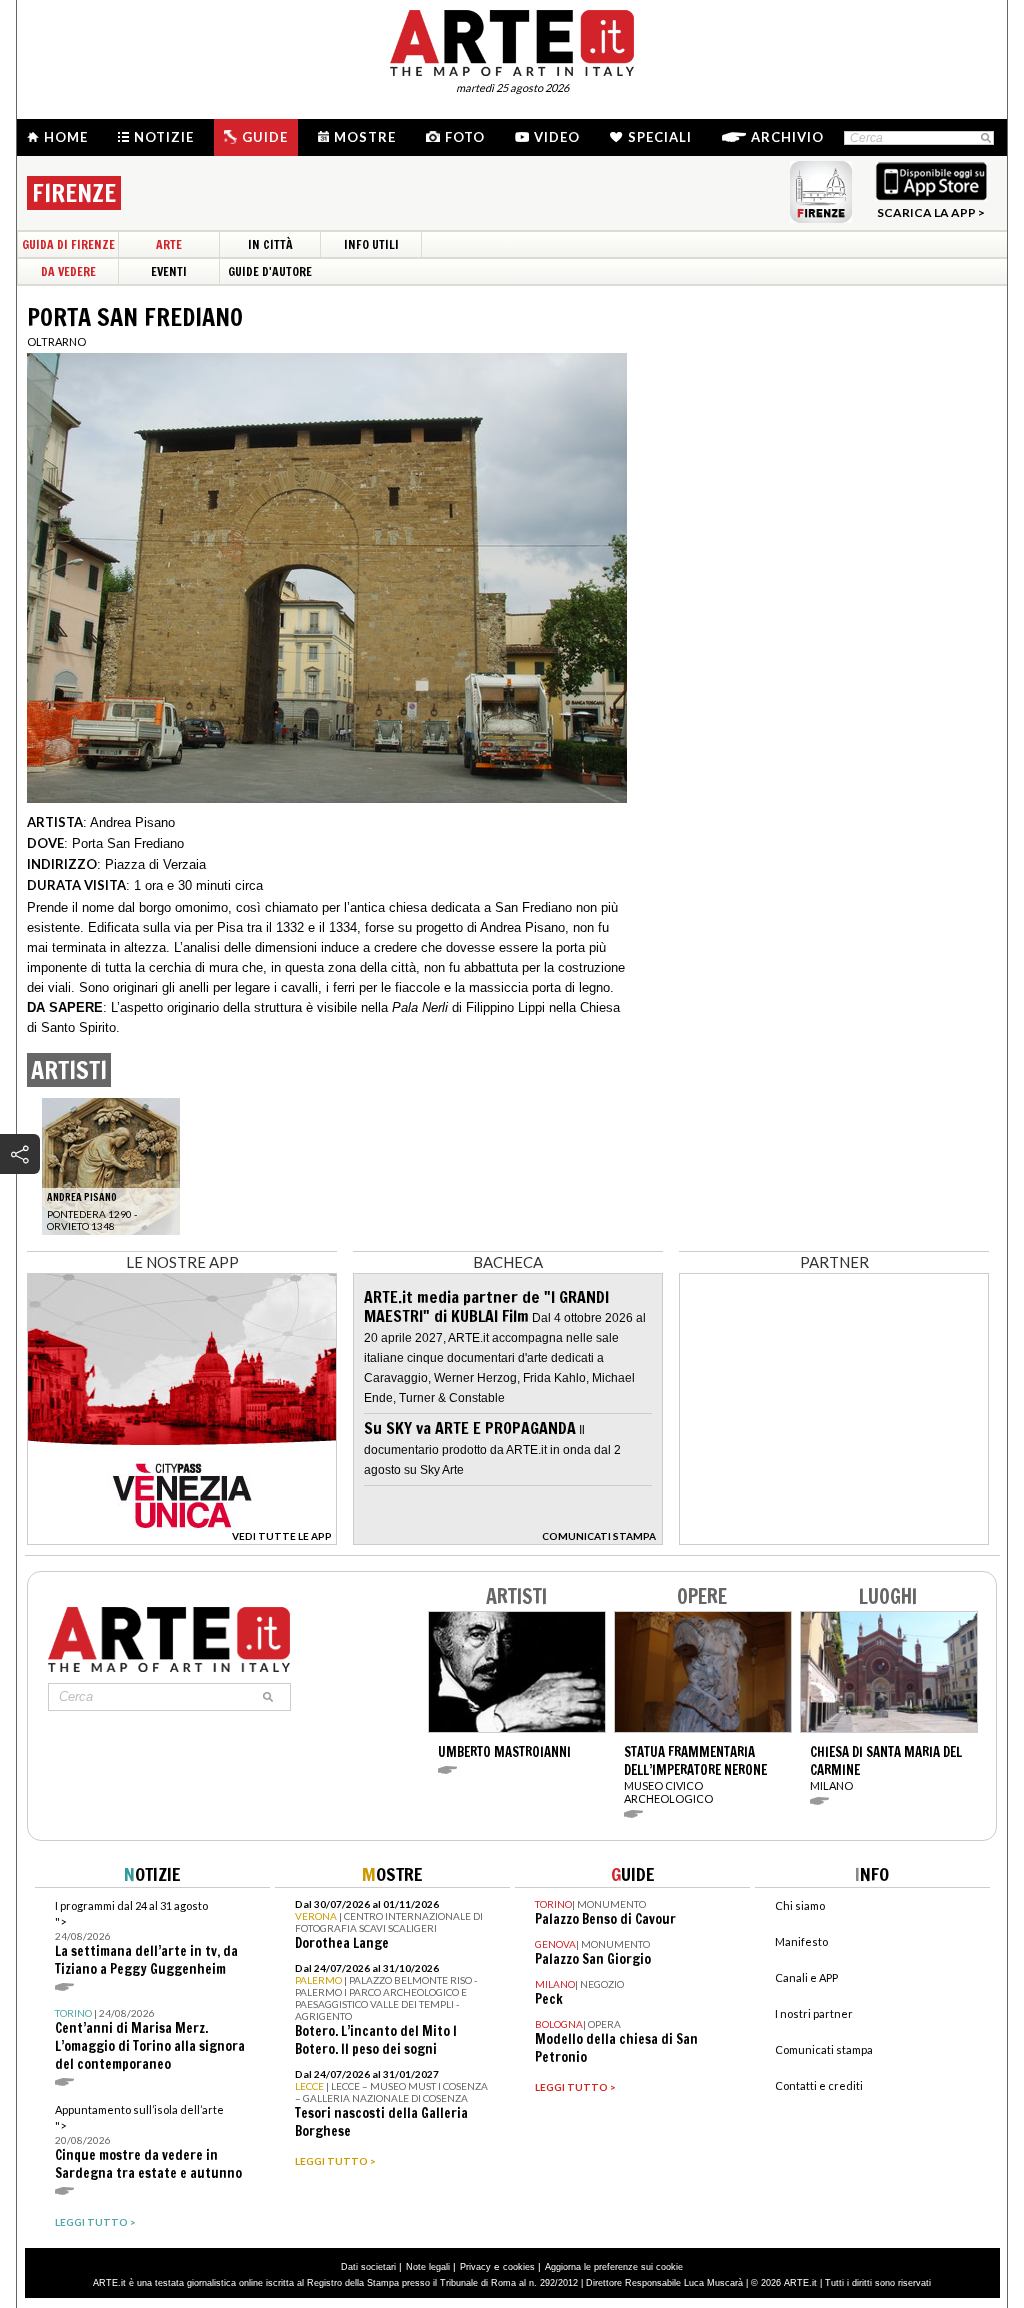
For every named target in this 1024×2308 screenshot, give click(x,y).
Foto (465, 137)
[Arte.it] (512, 40)
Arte (169, 244)
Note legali (428, 2267)
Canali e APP (806, 1977)
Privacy (475, 2267)
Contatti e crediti (819, 2085)
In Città (270, 244)
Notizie (164, 137)
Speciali (660, 137)
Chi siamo (800, 1905)
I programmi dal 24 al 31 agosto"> (146, 1938)
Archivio (787, 137)
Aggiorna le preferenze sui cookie (614, 2267)
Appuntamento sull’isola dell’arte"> (148, 2142)
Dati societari (368, 2267)
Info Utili (371, 244)
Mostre (365, 137)
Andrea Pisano (132, 822)
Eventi (169, 271)
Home (66, 137)
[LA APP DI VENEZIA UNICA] (182, 1539)
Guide (265, 137)
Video (557, 137)
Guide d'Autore (270, 271)
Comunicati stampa (824, 2049)
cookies (519, 2267)
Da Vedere (68, 271)
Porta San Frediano (128, 843)
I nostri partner (814, 2013)
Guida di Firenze (68, 244)
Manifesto (801, 1941)
